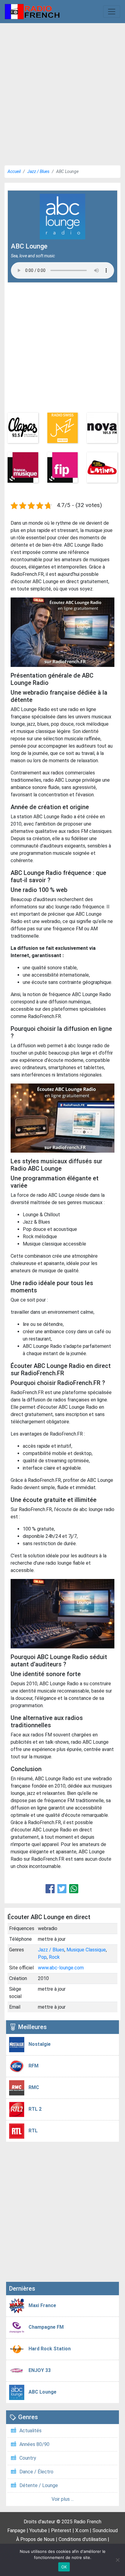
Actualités (30, 2431)
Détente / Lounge (39, 2485)
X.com (82, 2530)
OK (64, 2567)
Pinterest (61, 2530)
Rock (54, 1957)
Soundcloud (105, 2530)
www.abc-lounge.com (61, 1968)
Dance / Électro (36, 2472)
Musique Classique (86, 1950)
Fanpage (16, 2530)
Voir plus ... (63, 2499)
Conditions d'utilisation (83, 2539)
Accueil (14, 171)
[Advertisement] (62, 92)
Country (28, 2458)
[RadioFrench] (32, 12)
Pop (42, 1957)
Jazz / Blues (38, 171)
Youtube (38, 2530)
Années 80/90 (34, 2444)
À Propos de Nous (35, 2539)
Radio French (88, 2522)
